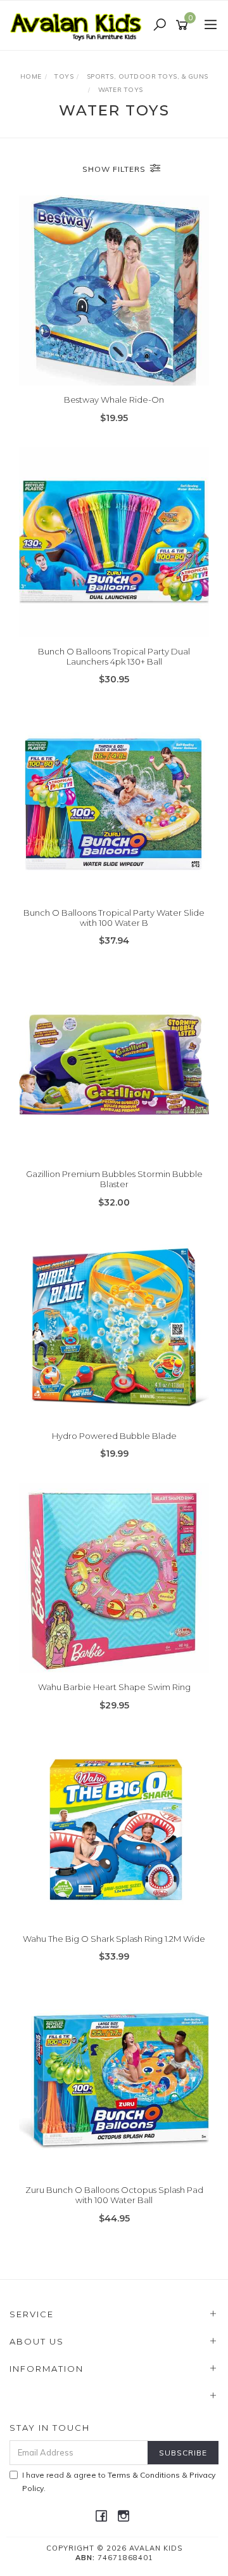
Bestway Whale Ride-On (114, 400)
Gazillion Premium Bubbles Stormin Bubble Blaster (114, 1179)
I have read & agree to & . (119, 2482)
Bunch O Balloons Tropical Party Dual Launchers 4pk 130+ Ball (114, 656)
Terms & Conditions (144, 2475)
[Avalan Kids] (79, 25)
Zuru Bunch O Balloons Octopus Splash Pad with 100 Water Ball (114, 2195)
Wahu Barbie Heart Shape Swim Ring (114, 1687)
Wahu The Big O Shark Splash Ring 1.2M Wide (114, 1939)
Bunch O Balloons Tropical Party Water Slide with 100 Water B (114, 918)
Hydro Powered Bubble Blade (114, 1436)
